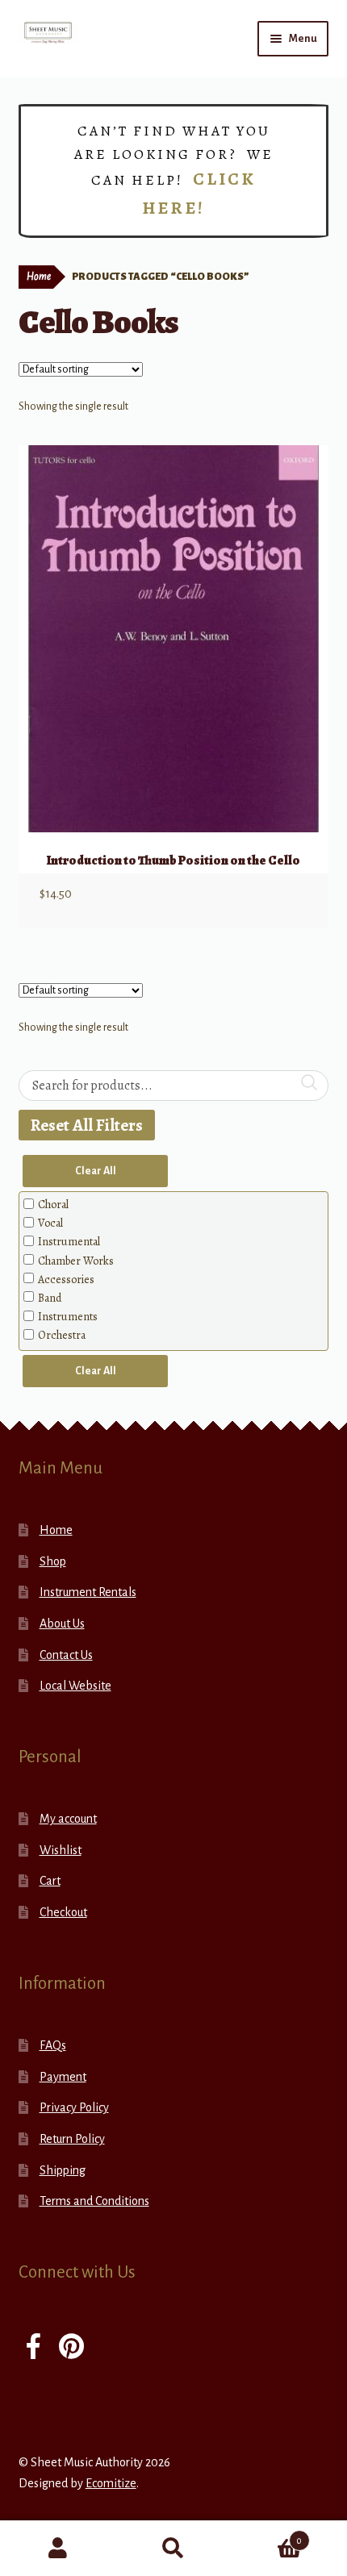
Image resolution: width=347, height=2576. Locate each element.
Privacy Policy (74, 2107)
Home (39, 277)
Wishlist (61, 1850)
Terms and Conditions (94, 2201)
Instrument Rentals (88, 1592)
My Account (58, 2549)
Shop (53, 1561)
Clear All (96, 1171)
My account (68, 1819)
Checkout (63, 1912)
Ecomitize (111, 2483)
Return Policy (72, 2139)
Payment (63, 2077)
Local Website (75, 1686)
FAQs (53, 2045)
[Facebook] (33, 2348)
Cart (50, 1881)
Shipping (63, 2170)
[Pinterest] (71, 2348)
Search (173, 2549)
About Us (62, 1624)
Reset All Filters (87, 1125)
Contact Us (66, 1655)
